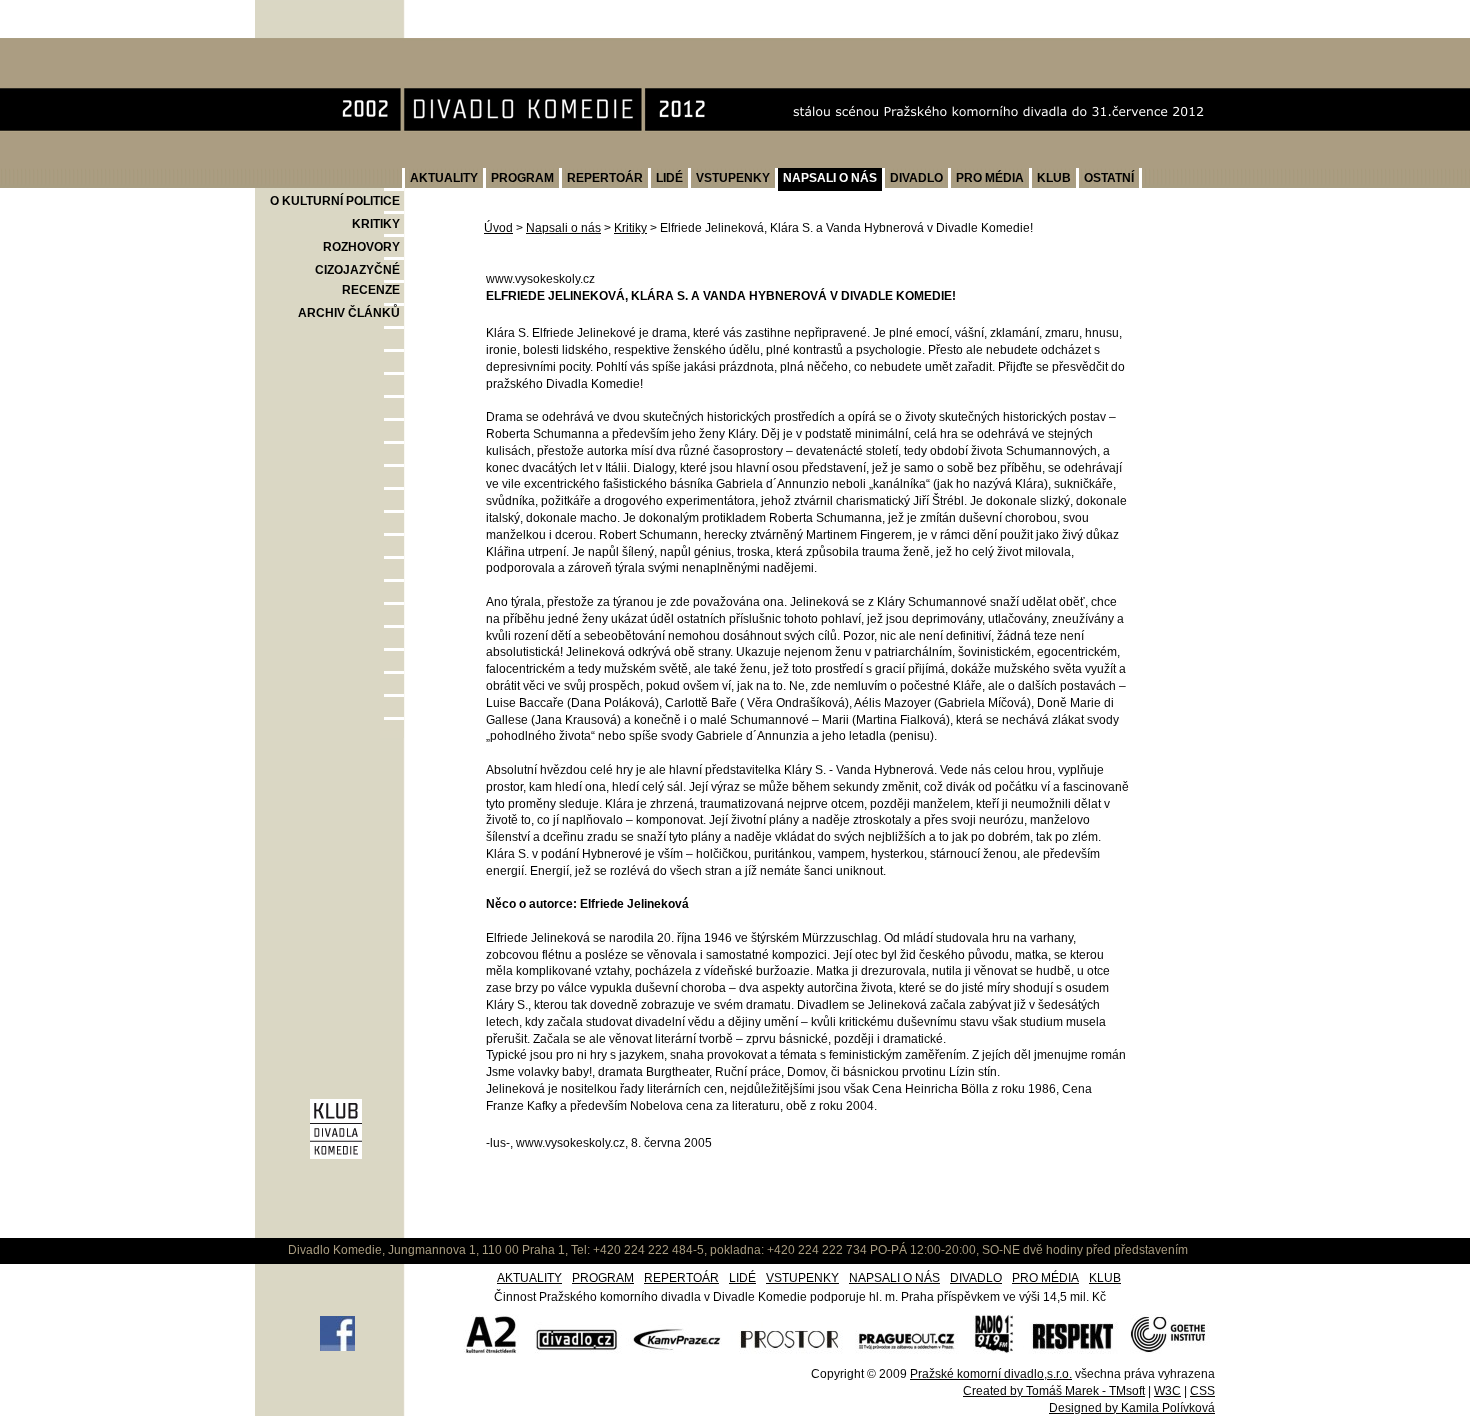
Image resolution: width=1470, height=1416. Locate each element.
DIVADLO (916, 178)
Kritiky (630, 228)
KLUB (1054, 178)
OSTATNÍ (1109, 178)
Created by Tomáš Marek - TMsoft (1054, 1391)
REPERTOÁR (605, 178)
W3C (1167, 1391)
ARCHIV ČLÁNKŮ (349, 313)
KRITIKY (376, 224)
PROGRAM (522, 178)
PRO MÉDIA (990, 178)
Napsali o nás (563, 228)
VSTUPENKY (733, 178)
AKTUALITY (444, 178)
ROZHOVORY (361, 247)
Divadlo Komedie (320, 48)
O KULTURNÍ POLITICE (335, 201)
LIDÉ (669, 178)
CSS (1202, 1391)
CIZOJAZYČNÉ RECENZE (357, 280)
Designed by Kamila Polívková (1132, 1408)
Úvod (498, 228)
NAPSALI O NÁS (830, 178)
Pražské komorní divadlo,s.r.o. (991, 1374)
